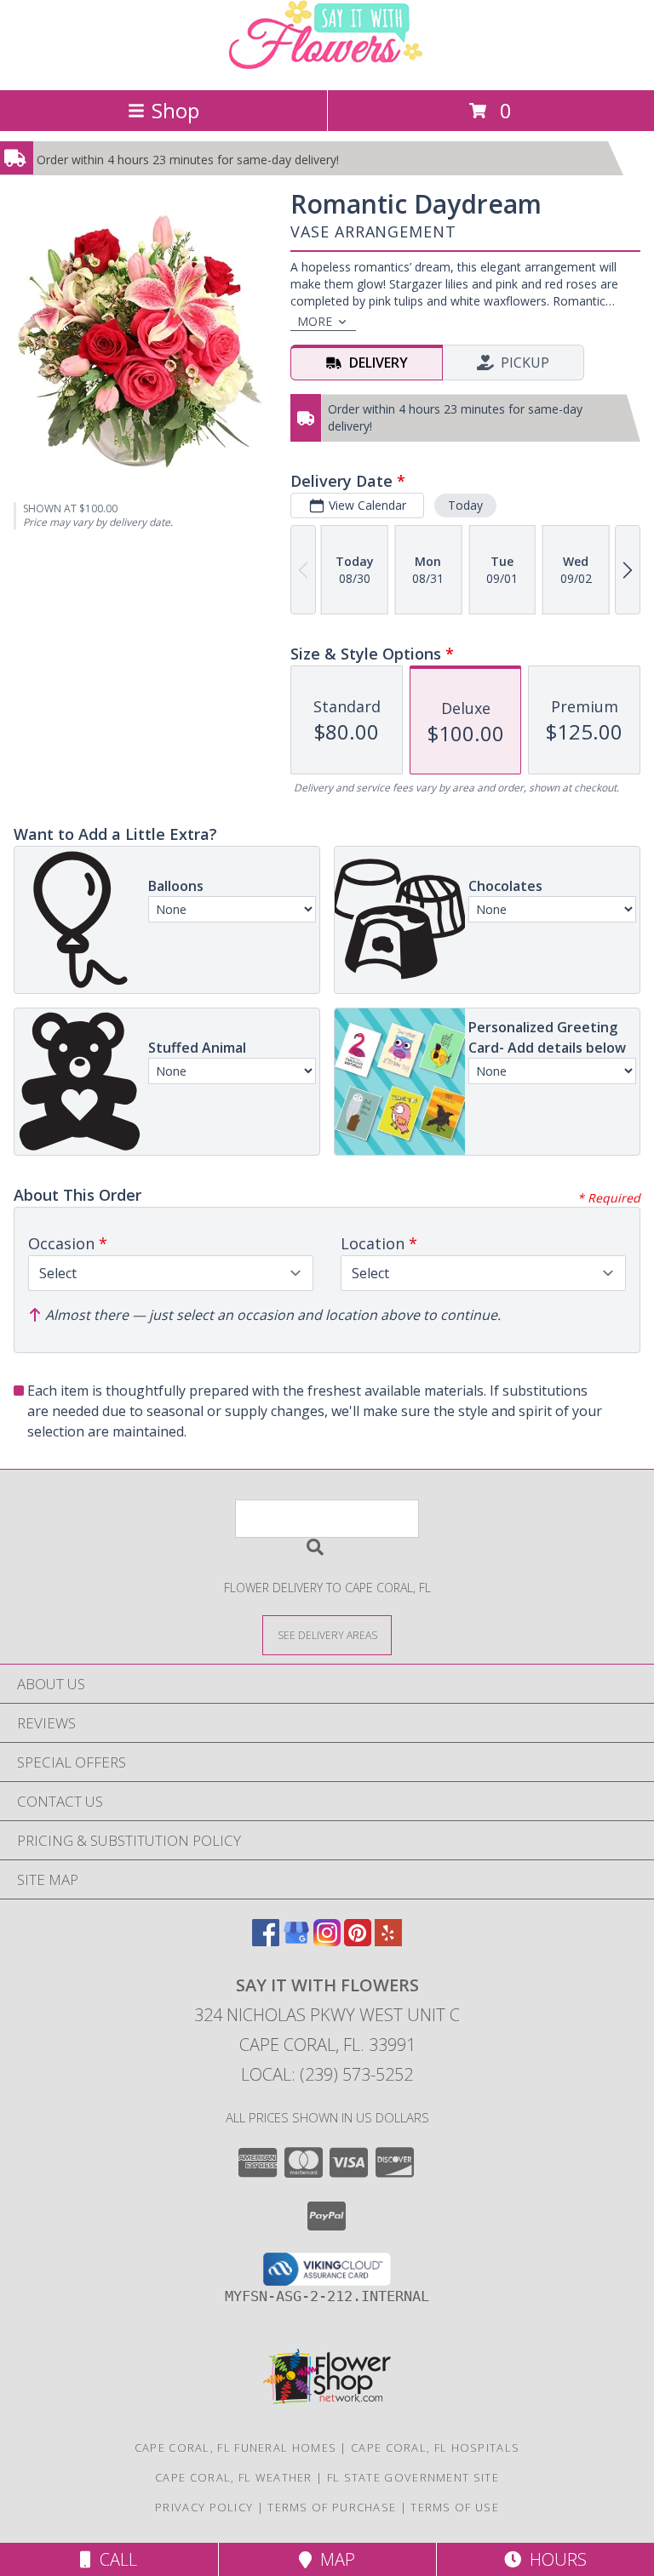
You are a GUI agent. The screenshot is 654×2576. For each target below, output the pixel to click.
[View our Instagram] (327, 1941)
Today (465, 505)
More (315, 321)
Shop (175, 110)
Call (114, 2559)
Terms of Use (455, 2507)
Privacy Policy (204, 2507)
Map (333, 2559)
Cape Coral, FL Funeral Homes (235, 2447)
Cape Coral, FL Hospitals (435, 2447)
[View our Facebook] (266, 1941)
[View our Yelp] (388, 1941)
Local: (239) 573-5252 (327, 2074)
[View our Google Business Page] (296, 1941)
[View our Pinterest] (358, 1941)
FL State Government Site (413, 2477)
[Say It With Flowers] (327, 65)
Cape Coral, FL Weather (234, 2477)
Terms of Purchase (332, 2507)
